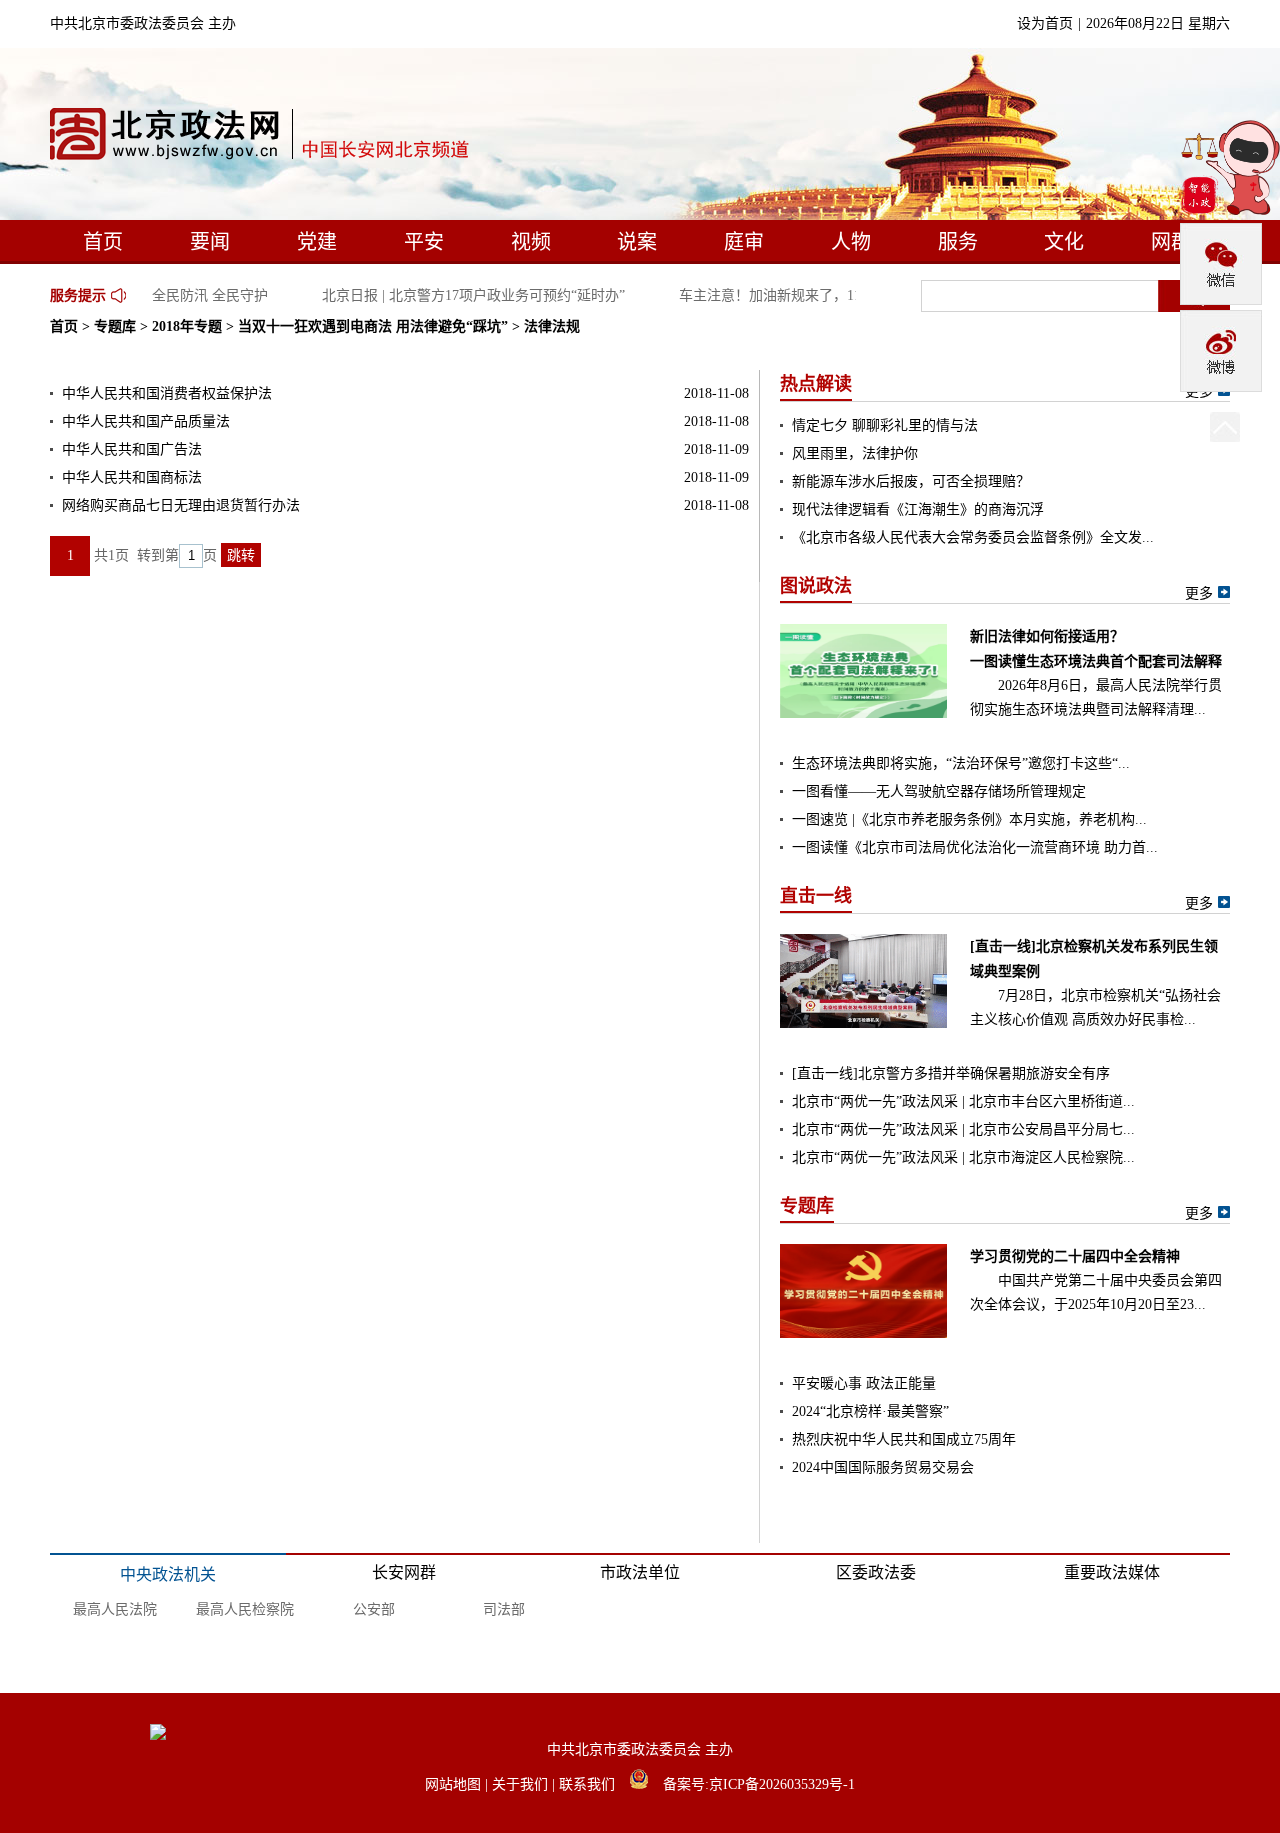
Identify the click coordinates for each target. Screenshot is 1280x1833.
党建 (317, 242)
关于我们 (522, 1784)
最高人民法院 (115, 1609)
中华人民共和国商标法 (132, 477)
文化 (1064, 242)
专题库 (115, 326)
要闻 (210, 242)
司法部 (504, 1609)
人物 (851, 242)
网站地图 (455, 1784)
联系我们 (589, 1784)
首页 (103, 242)
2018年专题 (187, 326)
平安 (424, 242)
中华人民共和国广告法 (132, 449)
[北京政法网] (261, 138)
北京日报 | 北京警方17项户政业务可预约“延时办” (464, 295)
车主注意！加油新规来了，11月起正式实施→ (810, 295)
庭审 (744, 242)
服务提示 (78, 295)
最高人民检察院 (245, 1609)
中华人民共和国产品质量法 (146, 421)
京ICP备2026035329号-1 (782, 1784)
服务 (958, 242)
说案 (637, 242)
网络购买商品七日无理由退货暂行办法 (181, 505)
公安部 (374, 1609)
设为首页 (1045, 23)
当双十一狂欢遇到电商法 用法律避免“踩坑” (373, 326)
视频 (531, 242)
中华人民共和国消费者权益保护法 (167, 393)
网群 (1171, 242)
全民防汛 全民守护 (201, 295)
